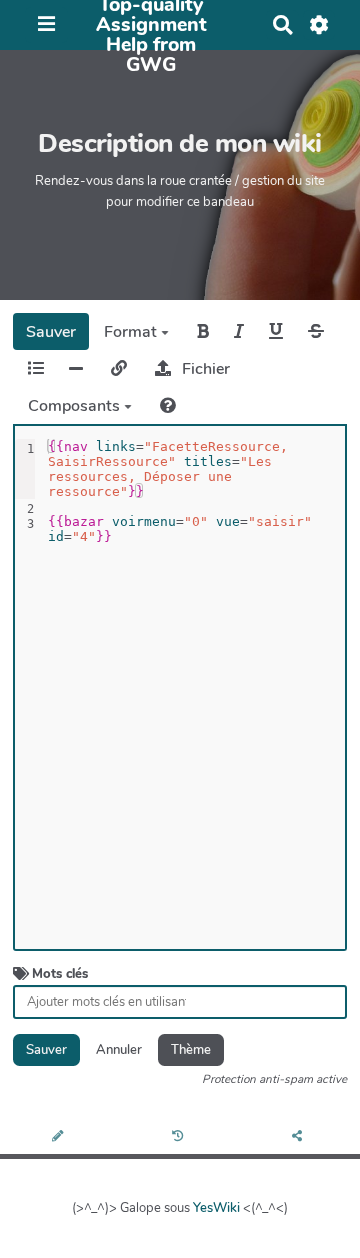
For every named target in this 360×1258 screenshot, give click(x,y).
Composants (76, 406)
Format (132, 332)
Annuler (119, 1050)
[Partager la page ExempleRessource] (300, 1137)
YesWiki (216, 1208)
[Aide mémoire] (168, 405)
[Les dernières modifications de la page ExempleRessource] (180, 1137)
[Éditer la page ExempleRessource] (59, 1137)
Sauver (51, 332)
